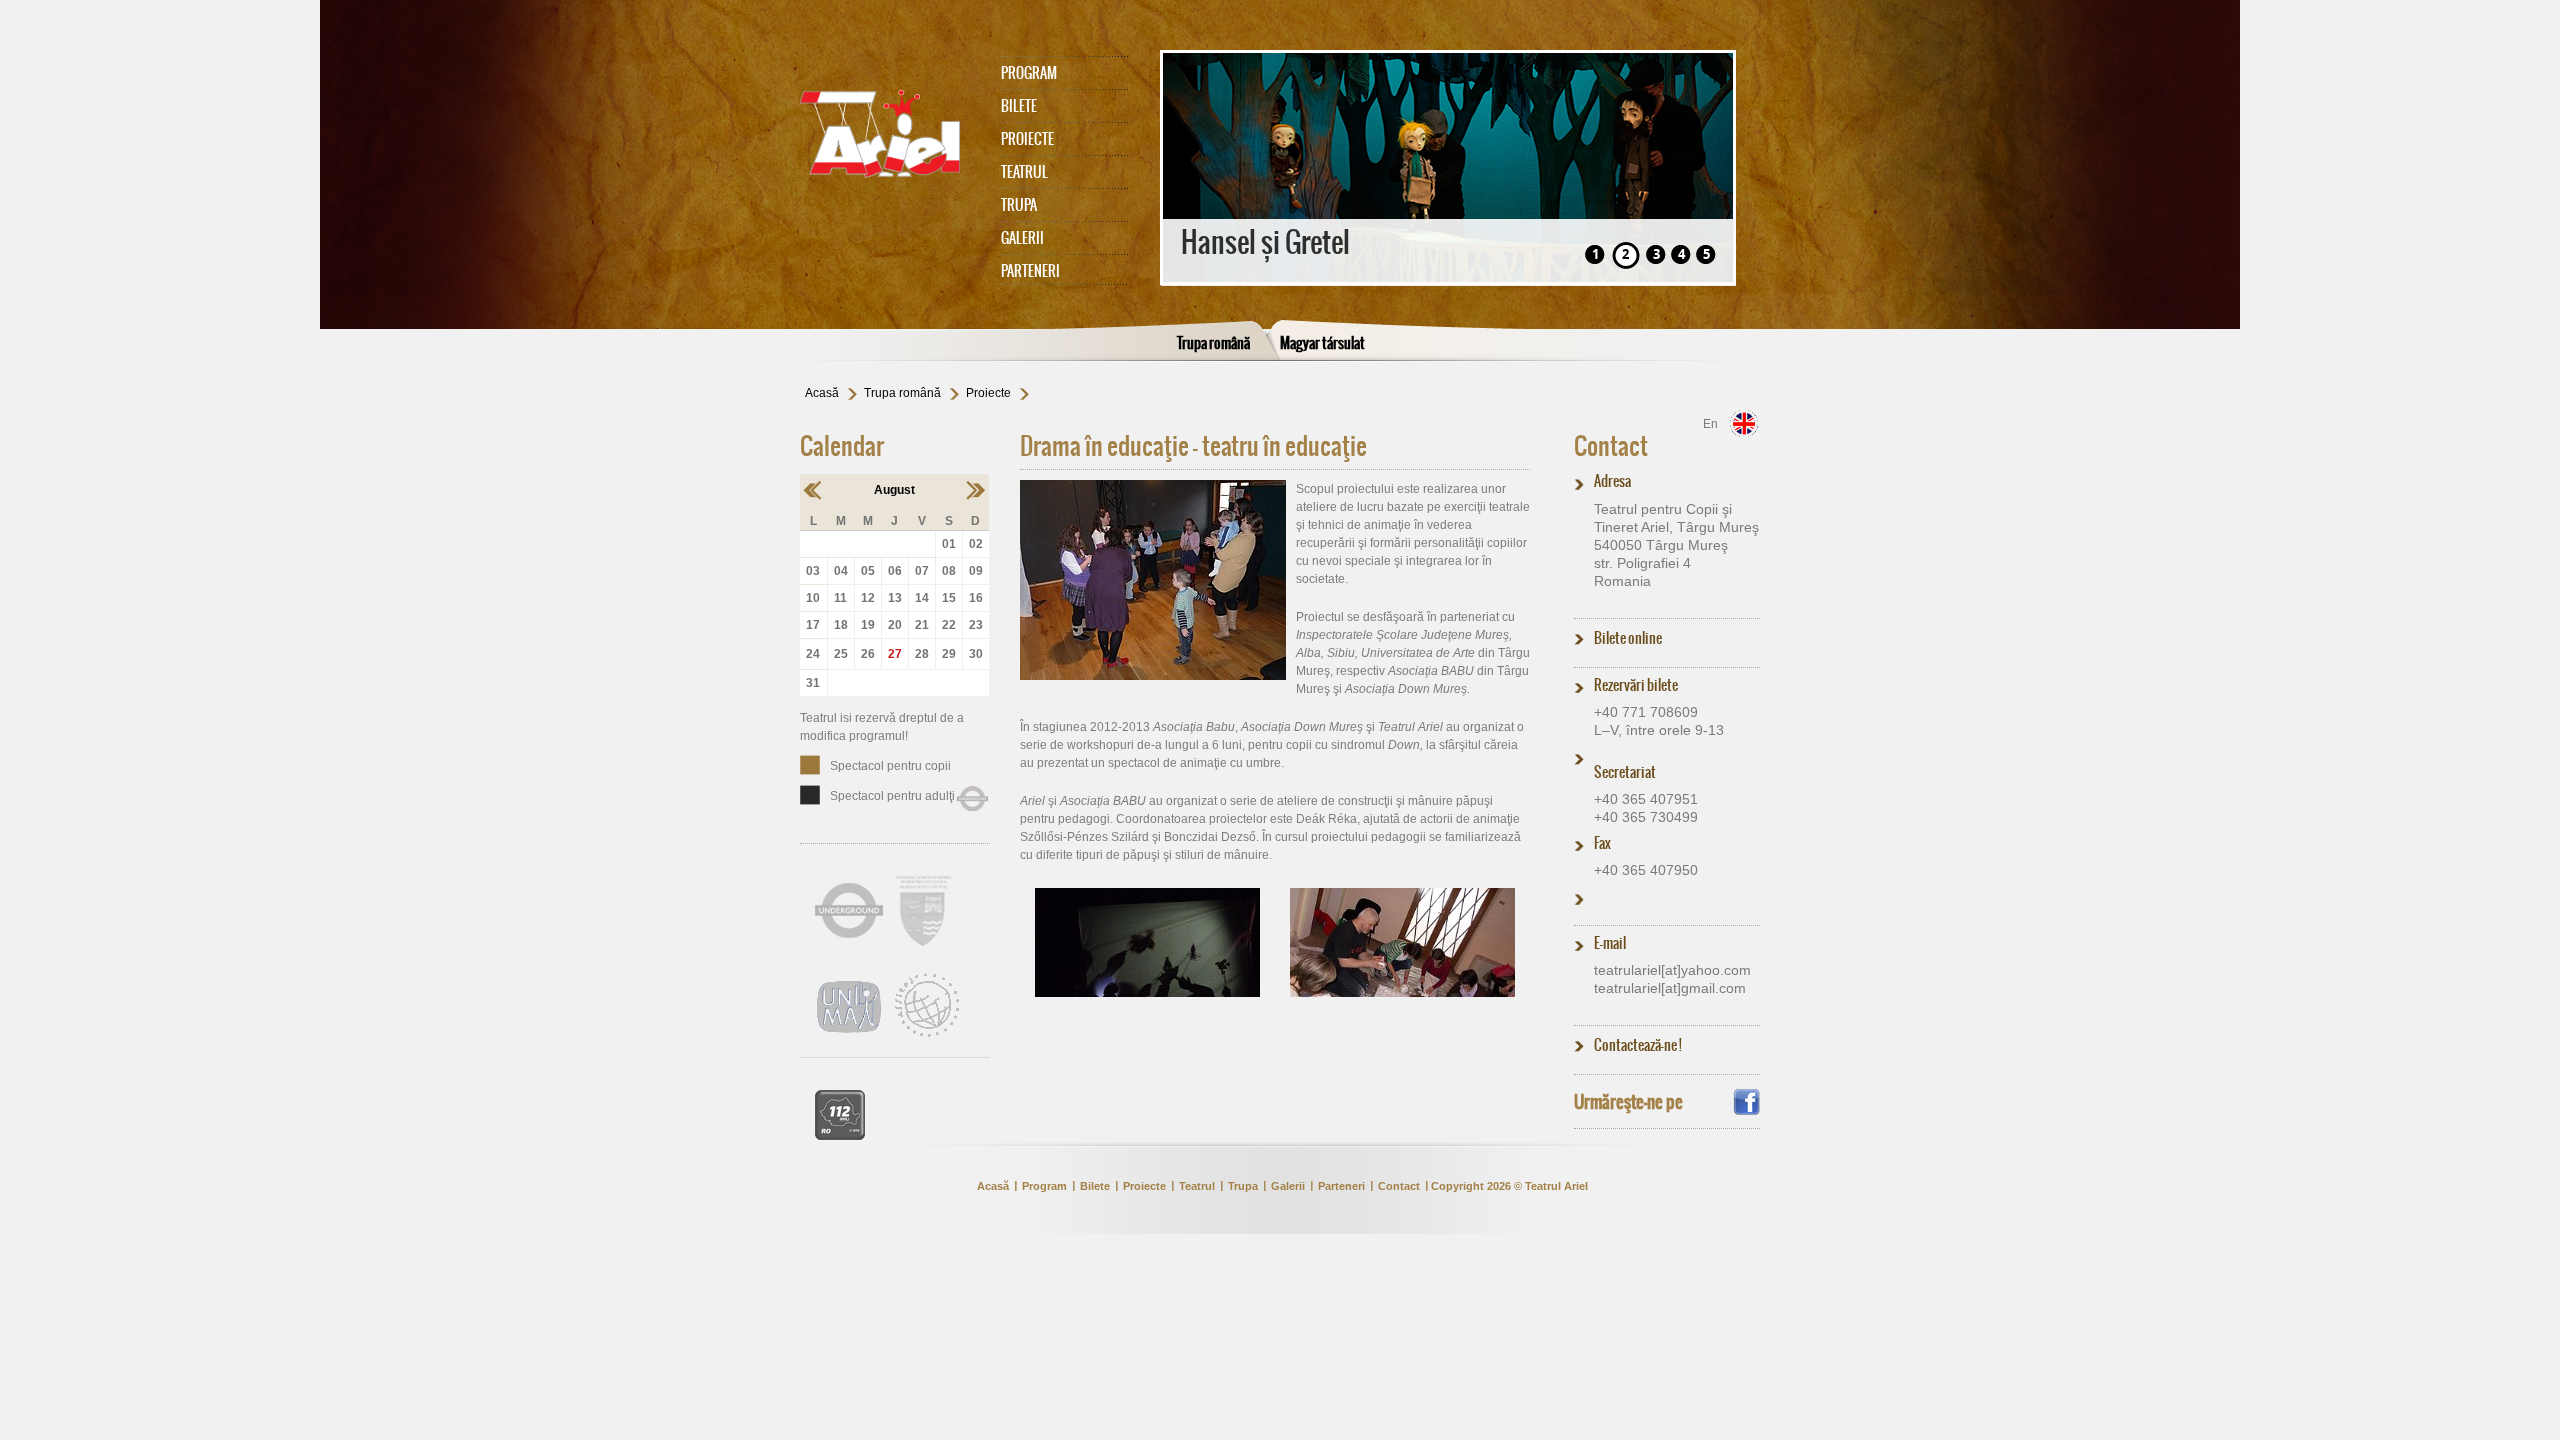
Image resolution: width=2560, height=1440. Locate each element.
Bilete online (1628, 638)
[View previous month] (813, 490)
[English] (1744, 423)
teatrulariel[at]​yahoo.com (1672, 970)
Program (1029, 73)
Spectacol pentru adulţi (892, 796)
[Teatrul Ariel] (890, 134)
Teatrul (1024, 172)
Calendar (842, 446)
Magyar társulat (1322, 343)
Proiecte (1027, 139)
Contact (1611, 446)
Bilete (1019, 106)
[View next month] (975, 490)
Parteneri (1030, 271)
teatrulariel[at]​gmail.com (1670, 988)
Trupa (1019, 205)
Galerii (1022, 238)
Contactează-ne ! (1638, 1045)
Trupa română (1213, 343)
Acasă (822, 393)
